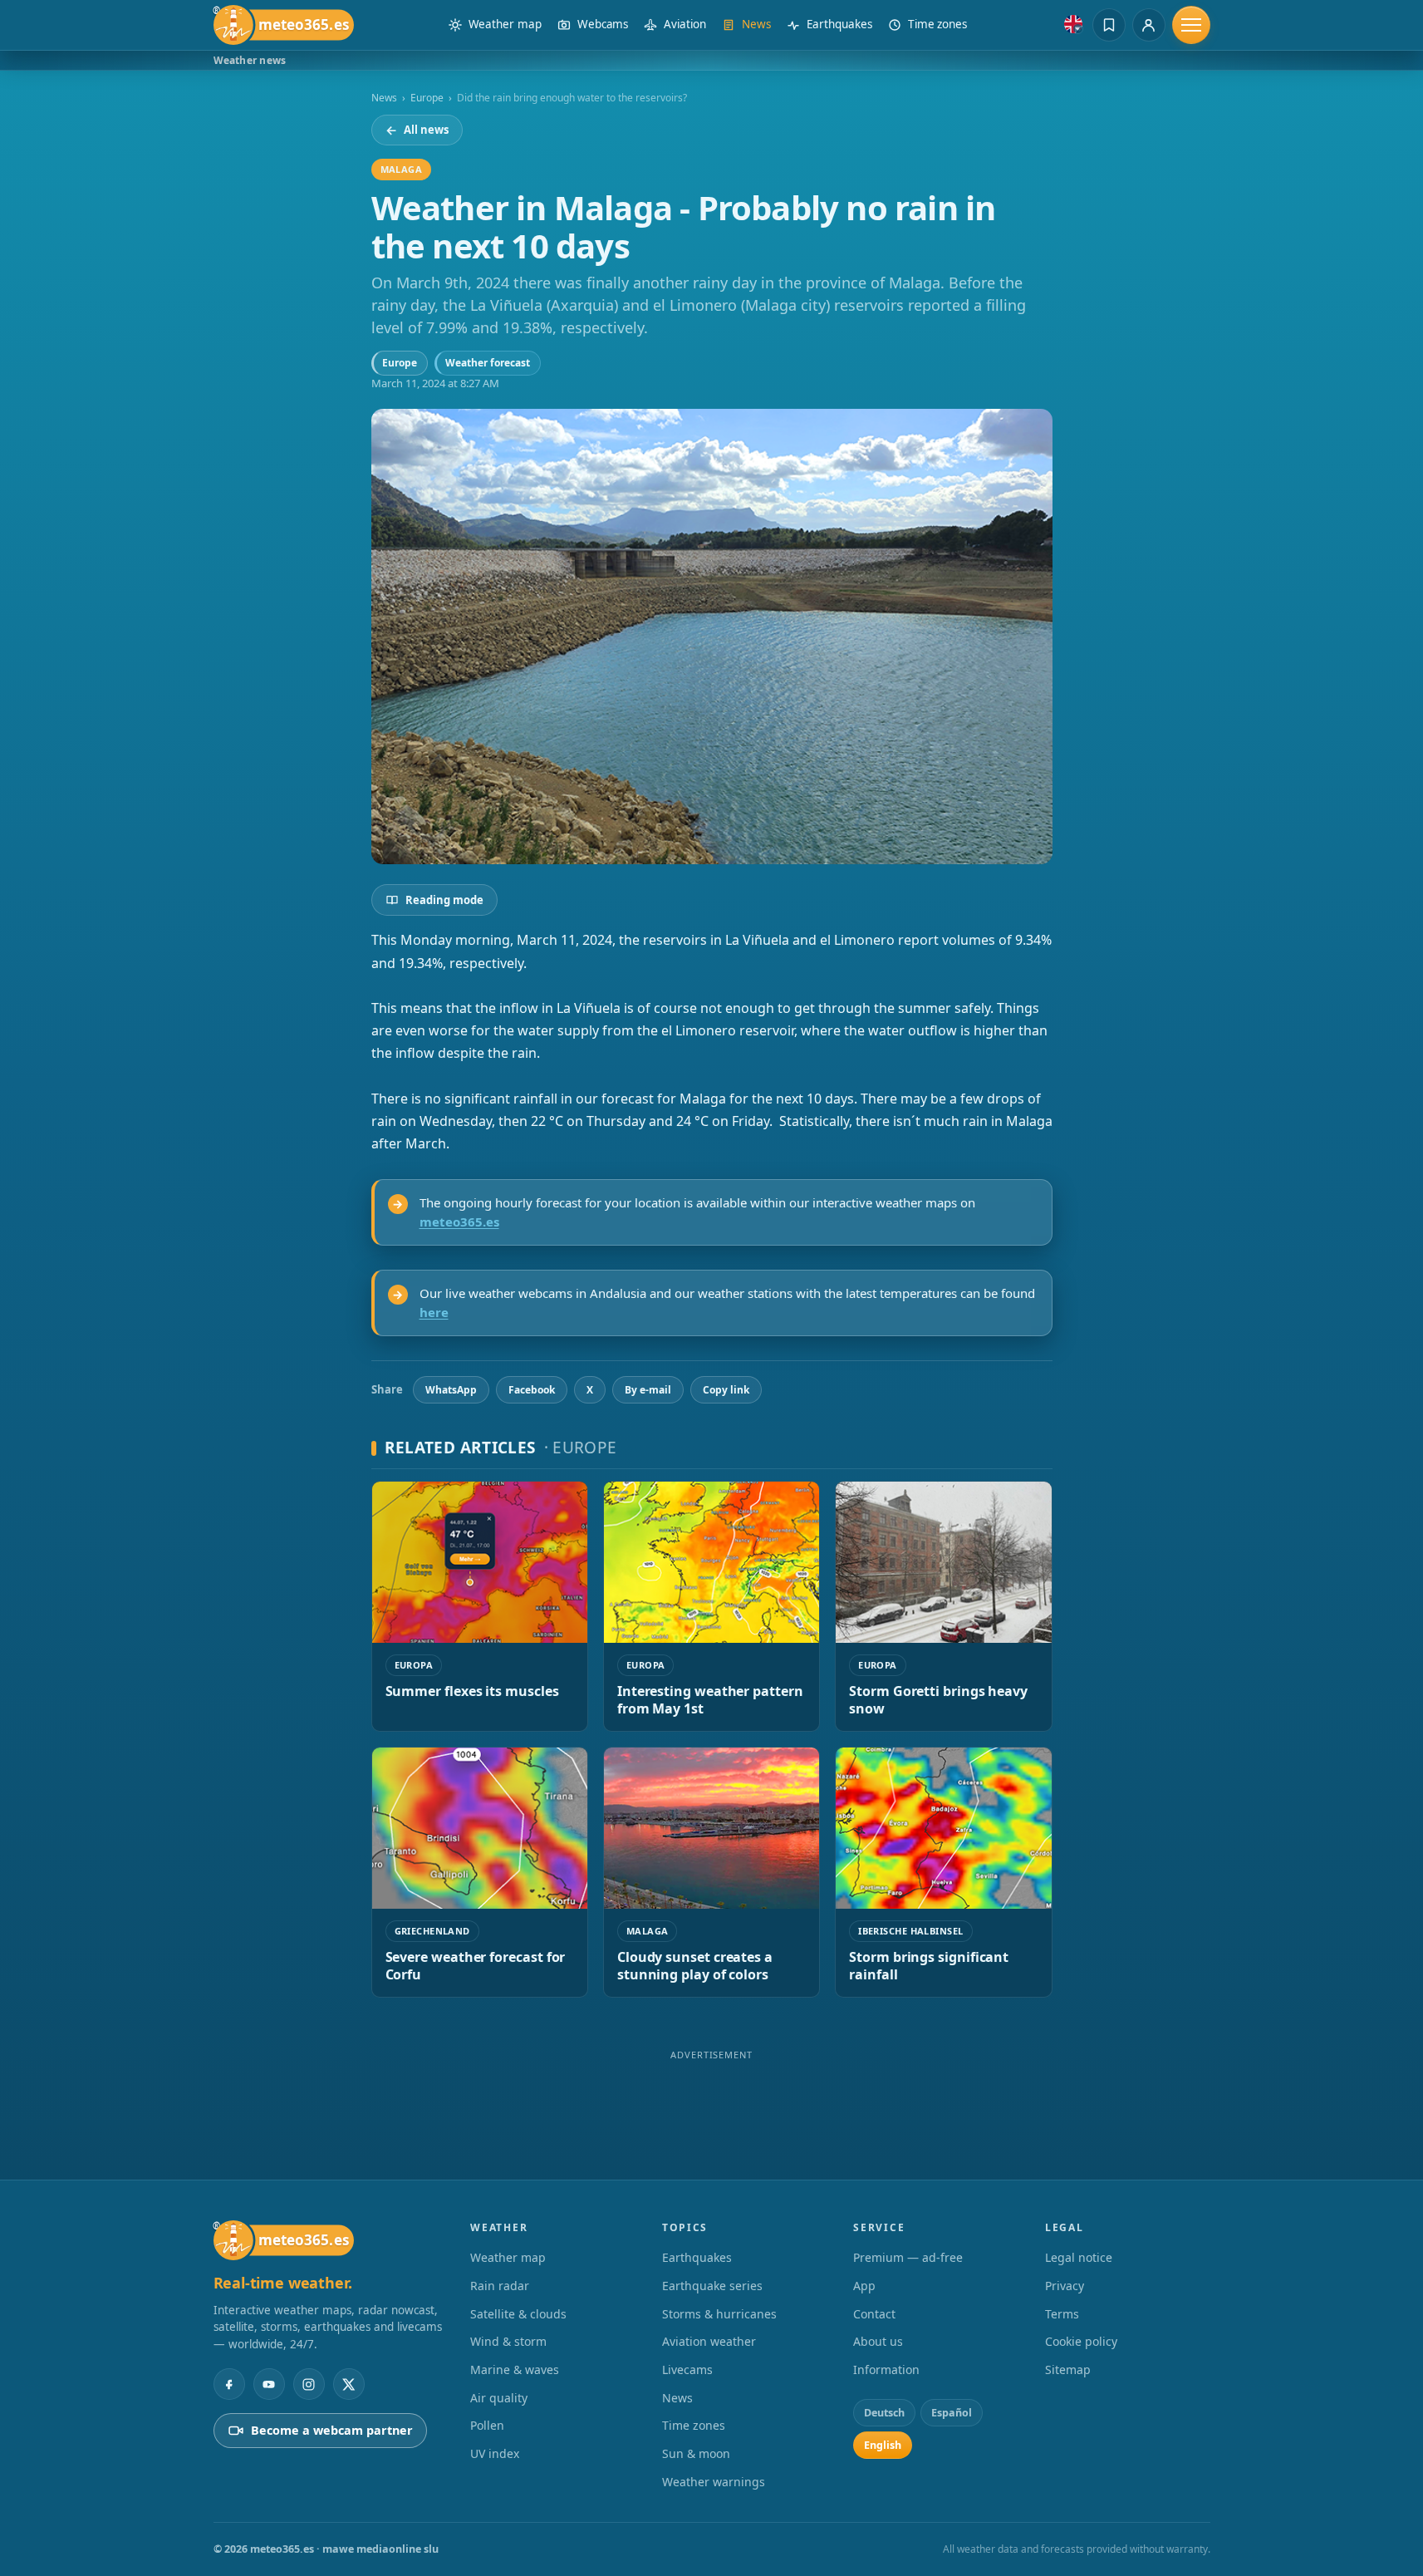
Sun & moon (696, 2453)
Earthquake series (712, 2286)
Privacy (1065, 2286)
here (434, 1312)
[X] (349, 2384)
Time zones (694, 2425)
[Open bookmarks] (1109, 25)
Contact (874, 2314)
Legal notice (1079, 2257)
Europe (427, 98)
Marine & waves (515, 2370)
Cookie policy (1081, 2341)
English (883, 2445)
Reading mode (444, 900)
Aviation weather (709, 2341)
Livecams (687, 2370)
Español (952, 2413)
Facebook (532, 1390)
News (384, 98)
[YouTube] (269, 2384)
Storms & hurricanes (719, 2314)
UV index (495, 2453)
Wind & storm (508, 2341)
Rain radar (500, 2286)
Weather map (508, 2257)
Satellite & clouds (518, 2314)
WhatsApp (451, 1390)
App (864, 2286)
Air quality (499, 2398)
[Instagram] (309, 2384)
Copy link (726, 1390)
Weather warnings (714, 2482)
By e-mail (648, 1390)
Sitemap (1068, 2370)
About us (878, 2341)
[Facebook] (229, 2384)
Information (886, 2370)
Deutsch (884, 2413)
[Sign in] (1149, 25)
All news (417, 130)
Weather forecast (488, 363)
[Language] (1073, 24)
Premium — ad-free (908, 2257)
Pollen (487, 2425)
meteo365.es (459, 1222)
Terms (1062, 2314)
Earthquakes (697, 2257)
